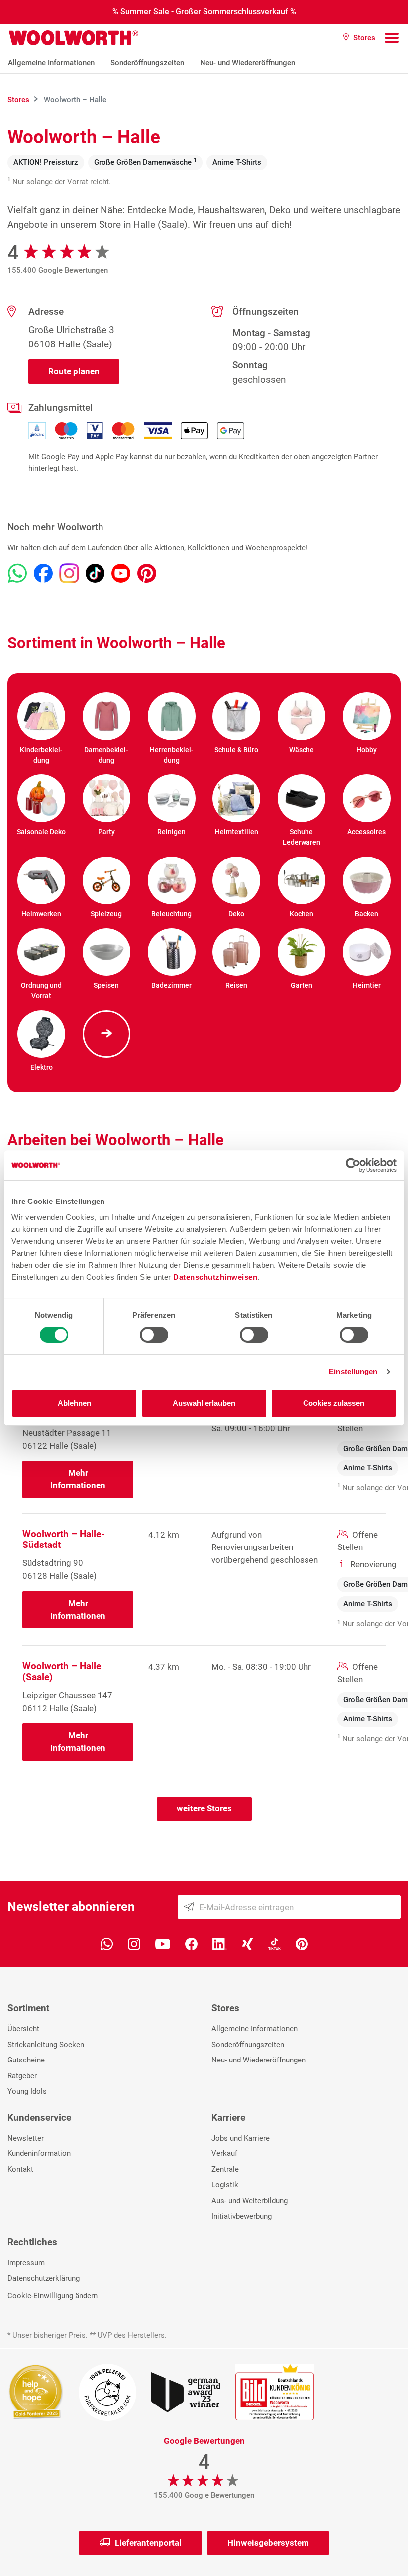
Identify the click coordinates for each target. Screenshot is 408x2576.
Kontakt (20, 2169)
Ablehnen (74, 1403)
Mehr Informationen (78, 1479)
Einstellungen (353, 1371)
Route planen (74, 371)
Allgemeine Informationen (51, 63)
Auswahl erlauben (204, 1403)
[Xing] (248, 1943)
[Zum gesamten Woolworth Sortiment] (107, 1034)
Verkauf (224, 2153)
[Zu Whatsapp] (17, 573)
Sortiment (28, 2008)
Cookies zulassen (334, 1403)
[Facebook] (191, 1943)
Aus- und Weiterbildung (250, 2201)
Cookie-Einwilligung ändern (52, 2296)
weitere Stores (204, 1808)
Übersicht (23, 2029)
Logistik (225, 2185)
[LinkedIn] (220, 1943)
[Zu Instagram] (69, 573)
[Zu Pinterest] (147, 573)
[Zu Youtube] (121, 573)
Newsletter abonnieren (71, 1907)
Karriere (228, 2117)
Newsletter (26, 2138)
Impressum (26, 2263)
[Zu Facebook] (43, 573)
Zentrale (225, 2169)
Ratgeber (22, 2076)
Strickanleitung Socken (46, 2045)
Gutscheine (26, 2060)
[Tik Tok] (274, 1943)
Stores (225, 2008)
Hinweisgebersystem (268, 2543)
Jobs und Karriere (241, 2138)
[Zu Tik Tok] (95, 573)
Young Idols (27, 2091)
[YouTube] (163, 1943)
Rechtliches (32, 2242)
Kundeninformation (39, 2153)
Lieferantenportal (148, 2543)
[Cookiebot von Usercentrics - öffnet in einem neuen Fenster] (353, 1165)
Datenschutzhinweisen (215, 1277)
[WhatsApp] (107, 1943)
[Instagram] (134, 1943)
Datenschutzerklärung (44, 2278)
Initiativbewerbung (242, 2216)
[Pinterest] (302, 1943)
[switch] (154, 1335)
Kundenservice (39, 2117)
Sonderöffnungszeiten (147, 63)
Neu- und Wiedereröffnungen (248, 63)
